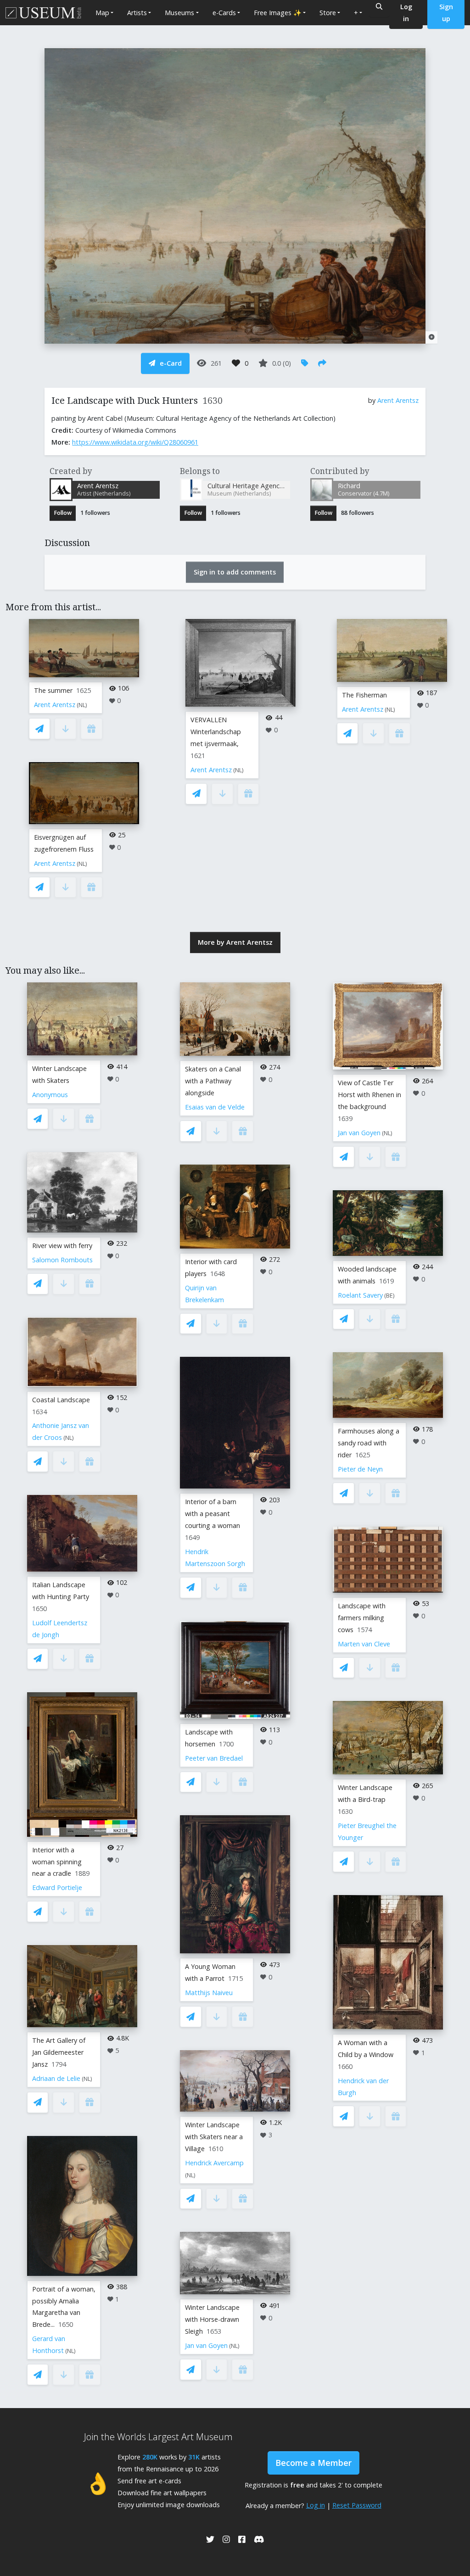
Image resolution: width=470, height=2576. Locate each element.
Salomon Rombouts (62, 1260)
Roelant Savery (360, 1295)
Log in (316, 2505)
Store (328, 13)
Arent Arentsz (398, 400)
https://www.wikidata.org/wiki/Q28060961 (135, 442)
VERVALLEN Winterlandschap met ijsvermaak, (216, 732)
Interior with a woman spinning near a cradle (57, 1862)
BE (389, 1296)
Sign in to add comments (235, 572)
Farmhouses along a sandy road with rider (369, 1443)
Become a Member (313, 2463)
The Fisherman (364, 695)
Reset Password (357, 2505)
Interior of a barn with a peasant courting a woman (213, 1514)
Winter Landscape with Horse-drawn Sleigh (212, 2319)
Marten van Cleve (364, 1644)
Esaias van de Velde (215, 1107)
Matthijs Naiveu (209, 1993)
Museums (179, 13)
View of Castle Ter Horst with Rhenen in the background (369, 1095)
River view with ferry (62, 1246)
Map (102, 13)
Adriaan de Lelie (56, 2078)
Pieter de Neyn (360, 1469)
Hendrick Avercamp (214, 2163)
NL (82, 705)
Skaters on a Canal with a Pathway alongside (213, 1081)
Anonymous (50, 1095)
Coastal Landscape (61, 1400)
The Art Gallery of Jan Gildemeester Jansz (59, 2052)
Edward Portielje (57, 1887)
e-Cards (224, 13)
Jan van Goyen (206, 2345)
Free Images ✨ (278, 13)
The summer (53, 690)
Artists (137, 13)
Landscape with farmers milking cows (362, 1618)
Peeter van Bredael (214, 1758)
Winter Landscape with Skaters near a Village (214, 2137)
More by (235, 942)
